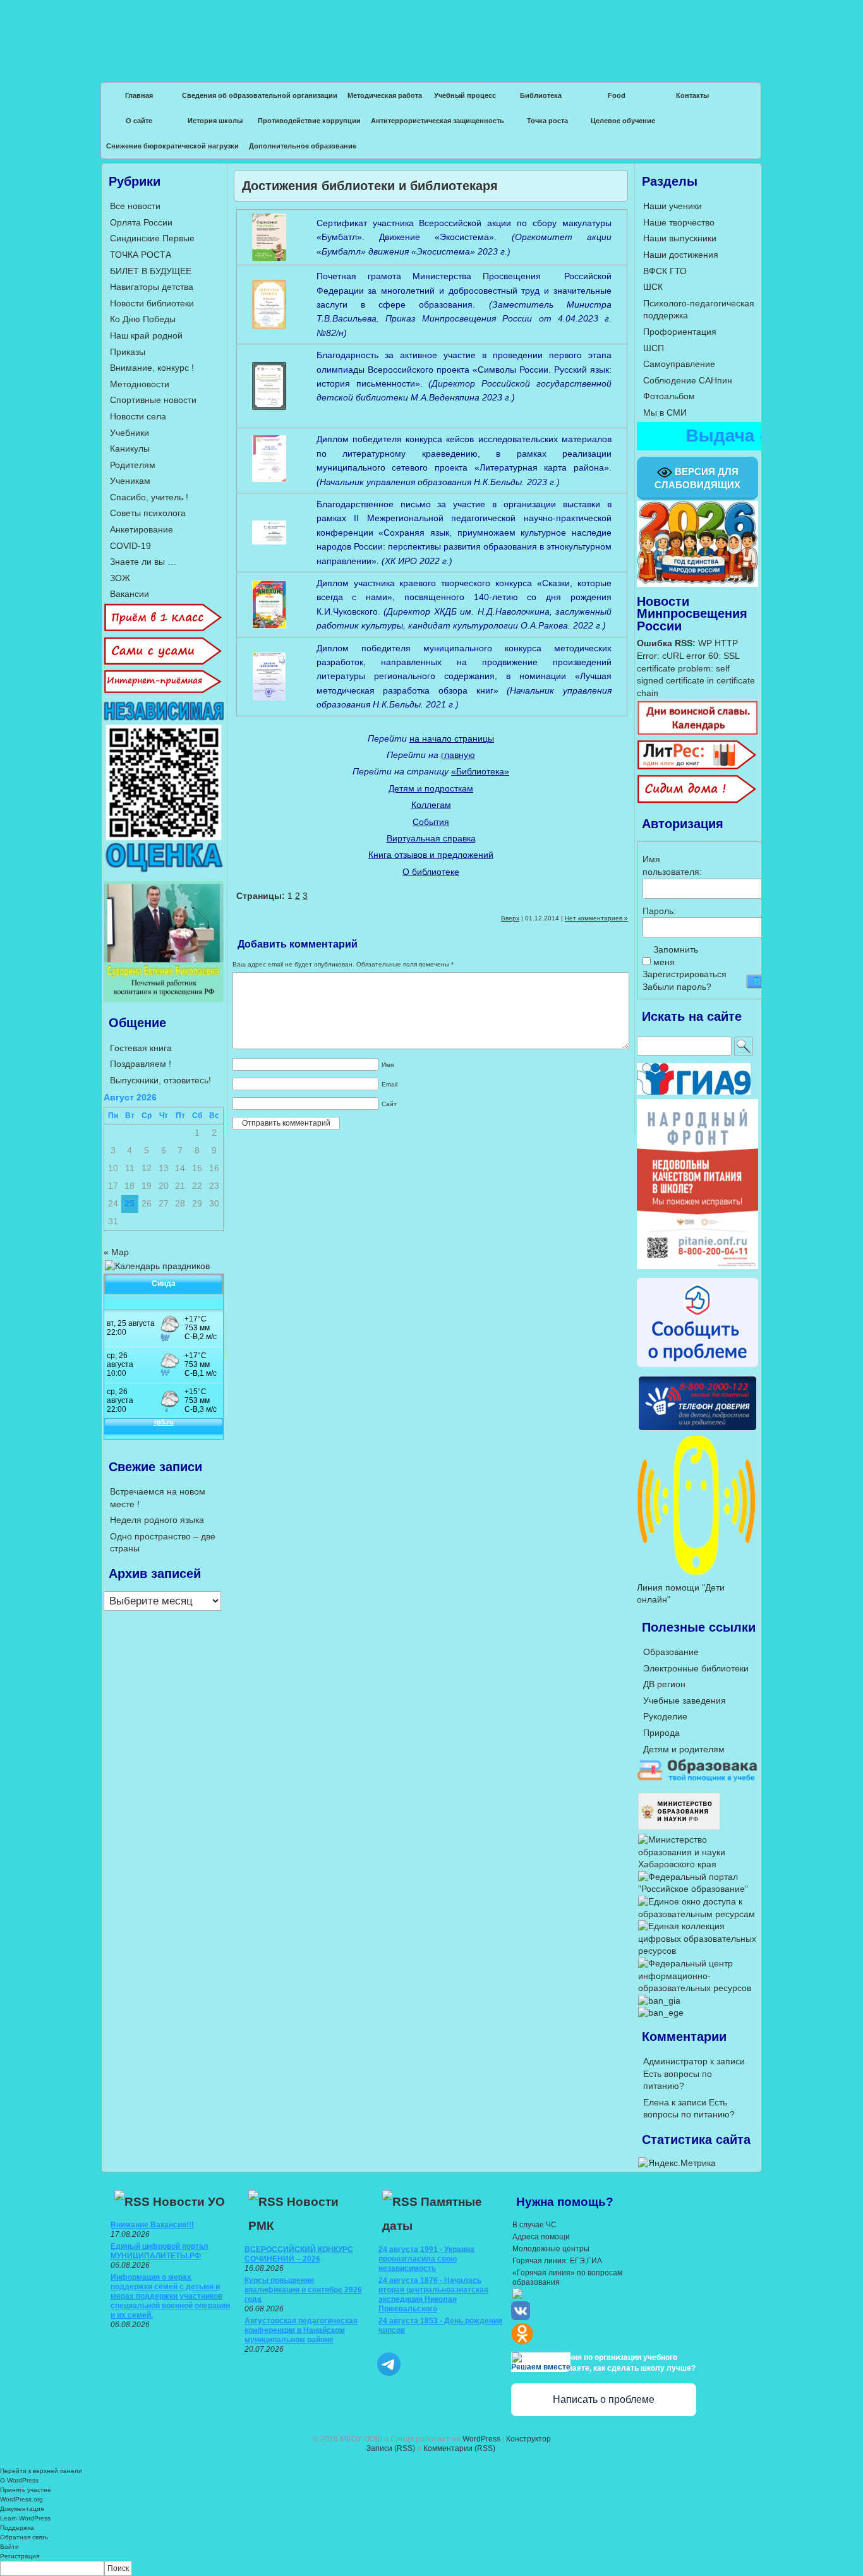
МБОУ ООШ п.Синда (431, 32)
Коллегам (431, 805)
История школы (215, 121)
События (431, 822)
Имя (388, 1065)
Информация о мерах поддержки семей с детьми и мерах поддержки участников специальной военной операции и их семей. (170, 2296)
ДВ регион (664, 1684)
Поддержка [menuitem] (17, 2528)
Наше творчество (679, 222)
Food (617, 95)
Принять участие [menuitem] (26, 2490)
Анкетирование (142, 529)
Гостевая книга (141, 1048)
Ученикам (130, 481)
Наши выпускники (680, 238)
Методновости (140, 384)
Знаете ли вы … (143, 562)
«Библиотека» (480, 771)
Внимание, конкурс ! (152, 368)
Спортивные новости (153, 400)
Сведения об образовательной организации (260, 95)
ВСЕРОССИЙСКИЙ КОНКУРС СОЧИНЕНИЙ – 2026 (299, 2254)
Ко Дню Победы (143, 319)
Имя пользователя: (665, 865)
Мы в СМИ (665, 412)
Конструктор (528, 2439)
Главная (139, 95)
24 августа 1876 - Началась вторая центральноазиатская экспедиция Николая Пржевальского (433, 2295)
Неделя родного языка (157, 1520)
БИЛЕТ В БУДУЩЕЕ (151, 271)
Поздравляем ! (141, 1064)
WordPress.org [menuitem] (21, 2499)
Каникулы (130, 448)
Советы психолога (148, 513)
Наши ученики (673, 206)
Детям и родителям (684, 1749)
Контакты (692, 95)
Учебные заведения (685, 1700)
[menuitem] (431, 2568)
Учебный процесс (465, 95)
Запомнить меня (675, 956)
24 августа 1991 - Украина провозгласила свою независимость (426, 2259)
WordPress (481, 2439)
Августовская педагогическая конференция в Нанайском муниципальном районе (301, 2330)
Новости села (138, 416)
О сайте (139, 121)
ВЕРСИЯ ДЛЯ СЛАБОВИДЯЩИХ (697, 478)
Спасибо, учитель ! (149, 497)
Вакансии (130, 594)
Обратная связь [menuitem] (24, 2537)
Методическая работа (385, 95)
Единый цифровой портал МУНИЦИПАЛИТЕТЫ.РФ (160, 2251)
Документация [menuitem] (22, 2509)
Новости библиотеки (152, 303)
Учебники (130, 433)
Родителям (133, 465)
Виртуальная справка (431, 838)
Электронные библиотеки (696, 1668)
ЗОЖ (120, 578)
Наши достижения (681, 255)
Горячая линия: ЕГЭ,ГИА (557, 2261)
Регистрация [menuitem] (20, 2556)
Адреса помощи (541, 2237)
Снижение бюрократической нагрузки (172, 146)
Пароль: (659, 911)
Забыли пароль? (677, 987)
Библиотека (541, 95)
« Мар (116, 1252)
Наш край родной (146, 335)
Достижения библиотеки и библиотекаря (370, 186)
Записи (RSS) (391, 2448)
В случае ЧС (534, 2225)
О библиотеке (431, 872)
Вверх (510, 918)
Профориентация (680, 332)
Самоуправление (679, 364)
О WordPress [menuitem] (19, 2480)
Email (389, 1084)
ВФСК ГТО (665, 271)
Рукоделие (665, 1716)
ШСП (654, 348)
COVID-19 (130, 546)
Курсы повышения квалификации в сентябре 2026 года (303, 2290)
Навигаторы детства (152, 287)
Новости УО (189, 2202)
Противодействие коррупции (309, 121)
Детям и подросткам (431, 788)
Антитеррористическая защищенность (438, 121)
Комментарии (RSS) (459, 2448)
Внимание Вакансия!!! (152, 2225)
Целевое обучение (623, 121)
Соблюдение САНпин (688, 380)
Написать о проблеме (604, 2399)
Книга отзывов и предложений (431, 855)
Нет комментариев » (596, 918)
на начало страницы (452, 738)
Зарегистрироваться (685, 974)
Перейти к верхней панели (41, 2471)
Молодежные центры (551, 2249)
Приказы (128, 352)
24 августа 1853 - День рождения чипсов (440, 2326)
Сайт (389, 1104)
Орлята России (141, 222)
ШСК (653, 287)
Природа (661, 1733)
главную (458, 755)
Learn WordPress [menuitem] (25, 2518)
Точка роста (547, 121)
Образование (671, 1652)
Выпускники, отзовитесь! (160, 1080)
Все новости (135, 206)
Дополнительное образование (303, 146)
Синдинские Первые (152, 238)
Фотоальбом (669, 396)
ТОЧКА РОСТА (141, 255)
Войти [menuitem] (9, 2547)
